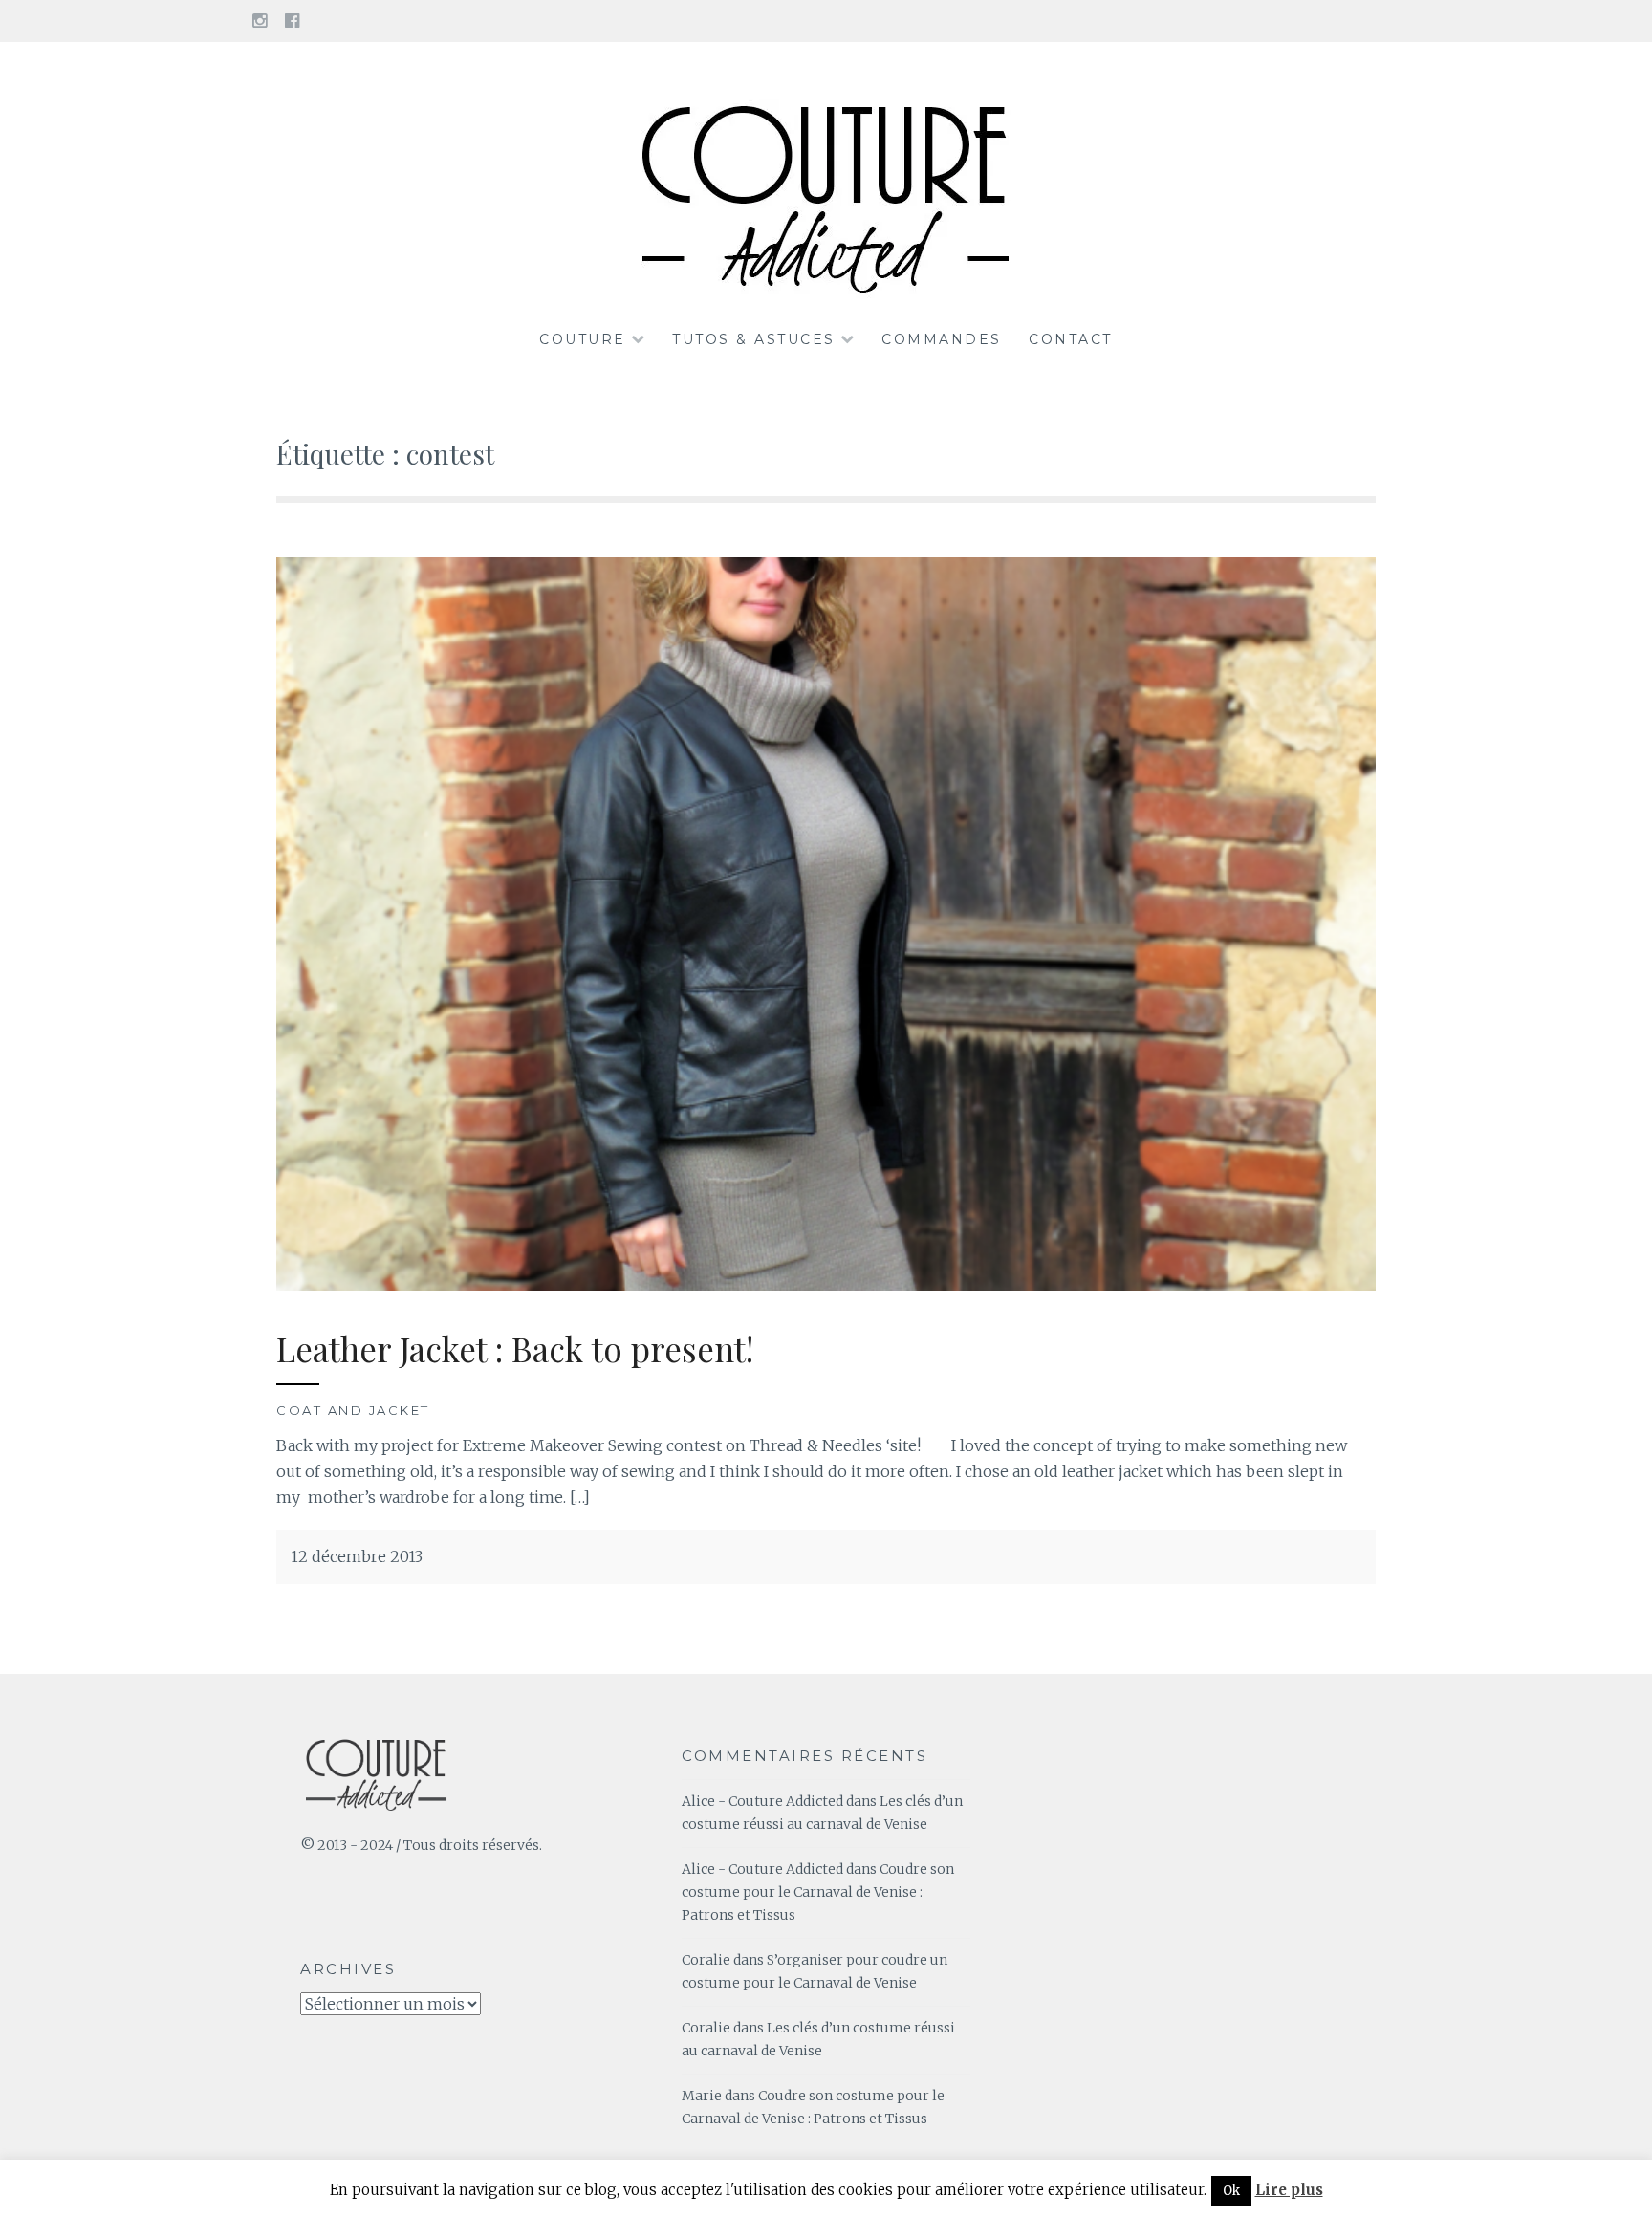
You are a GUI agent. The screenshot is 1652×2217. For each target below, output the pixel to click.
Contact (1071, 339)
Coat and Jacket (353, 1410)
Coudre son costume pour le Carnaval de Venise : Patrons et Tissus (818, 1892)
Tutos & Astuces (754, 339)
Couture (583, 339)
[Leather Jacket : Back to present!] (826, 1285)
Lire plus (1289, 2190)
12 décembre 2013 (357, 1556)
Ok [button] (1231, 2191)
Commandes (942, 339)
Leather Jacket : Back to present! (515, 1348)
